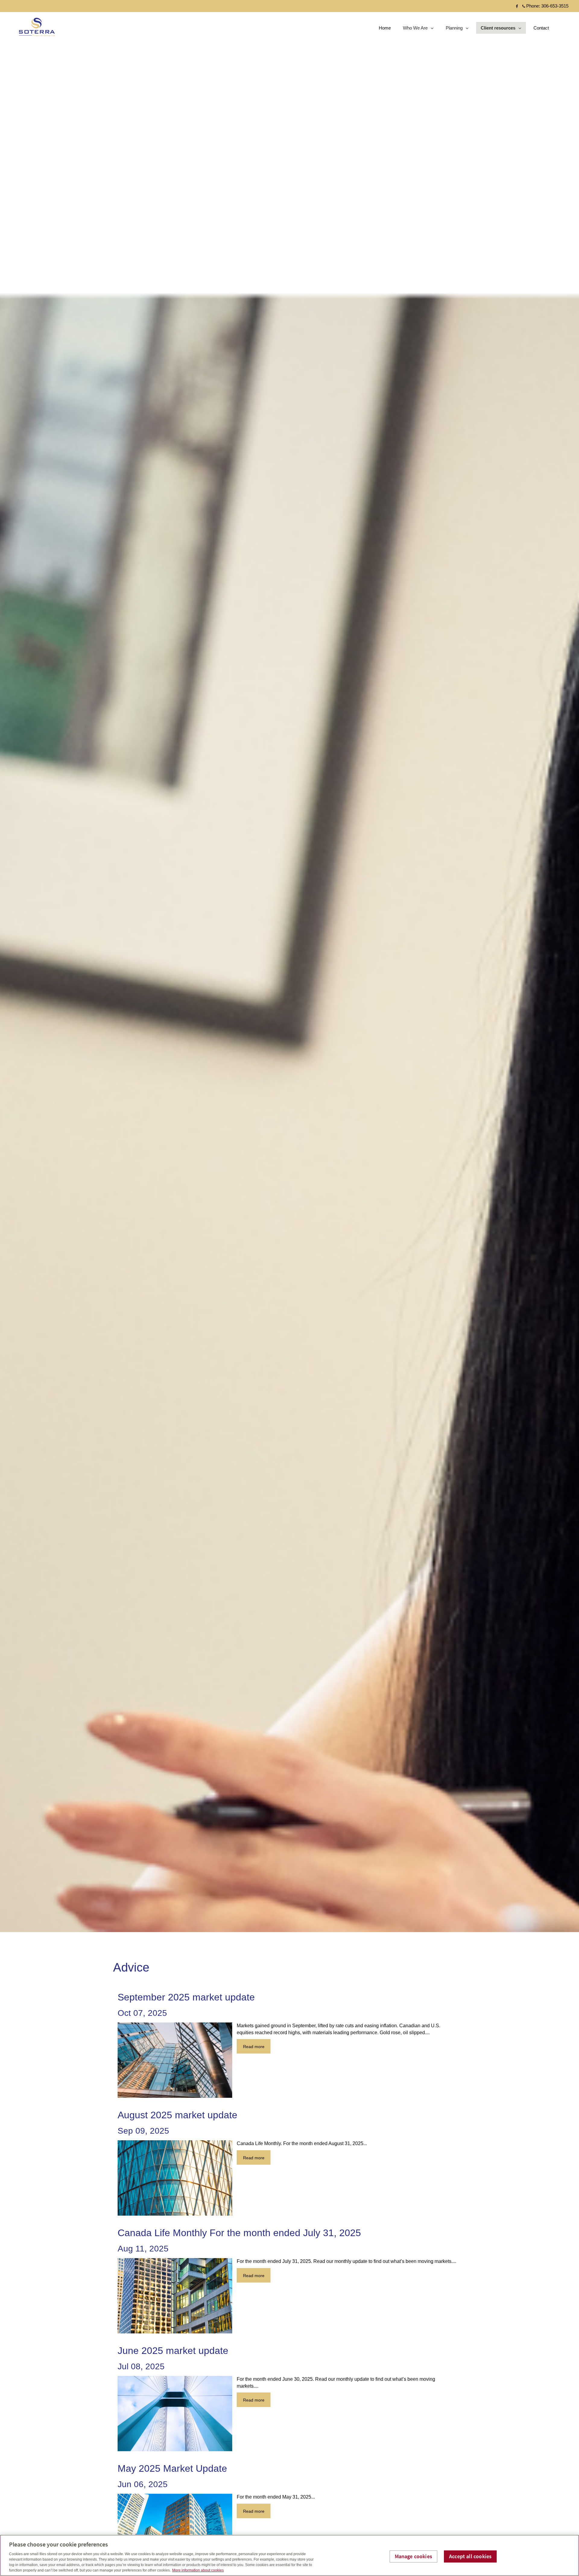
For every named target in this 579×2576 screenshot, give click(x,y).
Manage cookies (414, 2557)
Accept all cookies (470, 2557)
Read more (254, 2047)
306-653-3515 (555, 6)
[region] (289, 2555)
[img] (289, 966)
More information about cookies (198, 2570)
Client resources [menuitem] (498, 29)
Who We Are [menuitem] (415, 29)
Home (385, 28)
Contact (541, 28)
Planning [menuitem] (455, 29)
